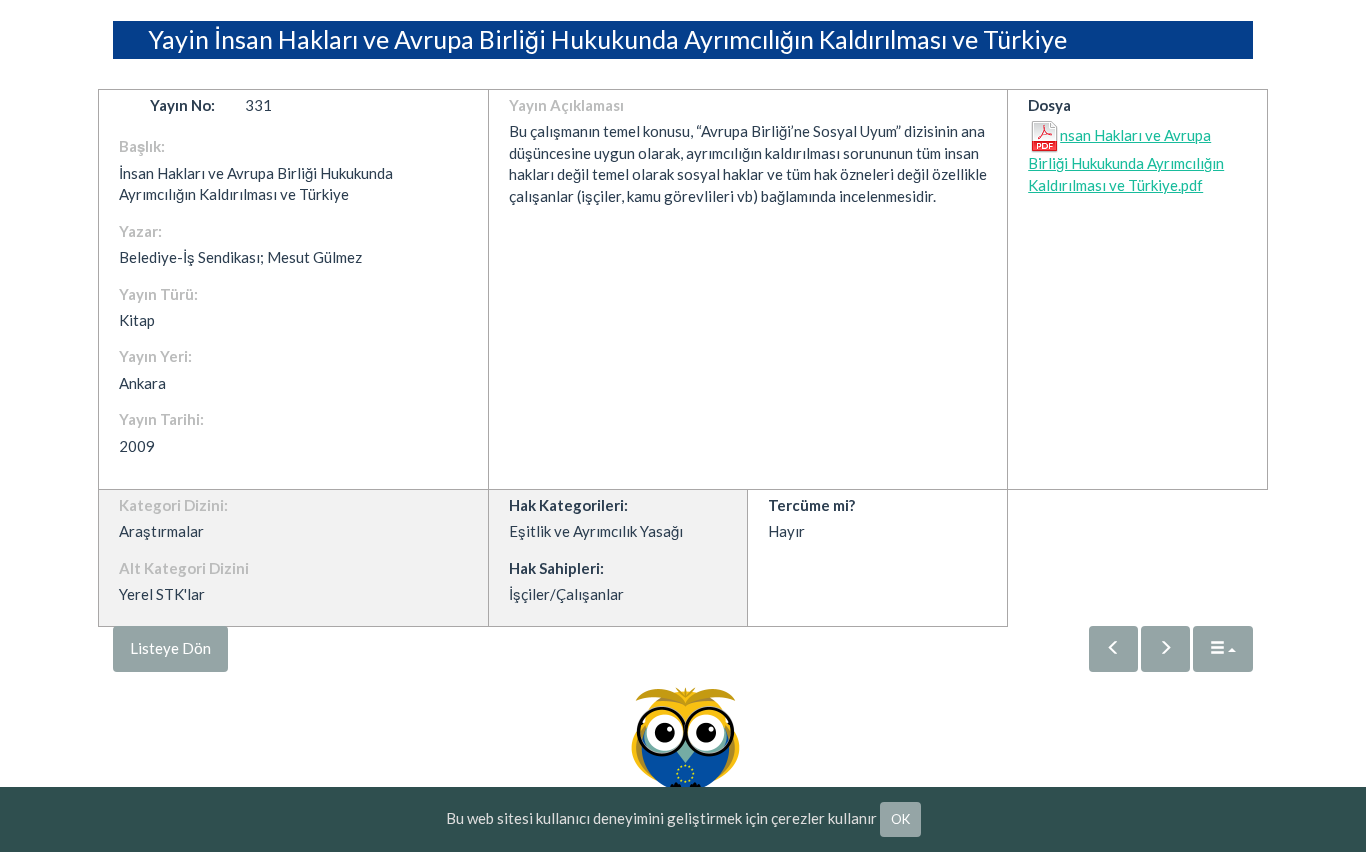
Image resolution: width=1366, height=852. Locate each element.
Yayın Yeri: (155, 356)
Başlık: (142, 146)
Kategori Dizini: (173, 505)
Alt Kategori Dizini (184, 568)
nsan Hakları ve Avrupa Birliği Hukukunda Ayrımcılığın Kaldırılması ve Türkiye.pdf (1126, 160)
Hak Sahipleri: (556, 568)
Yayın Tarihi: (161, 419)
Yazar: (140, 231)
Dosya (1049, 105)
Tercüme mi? (811, 505)
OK (900, 819)
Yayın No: (182, 105)
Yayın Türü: (158, 294)
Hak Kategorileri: (568, 505)
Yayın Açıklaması (566, 105)
